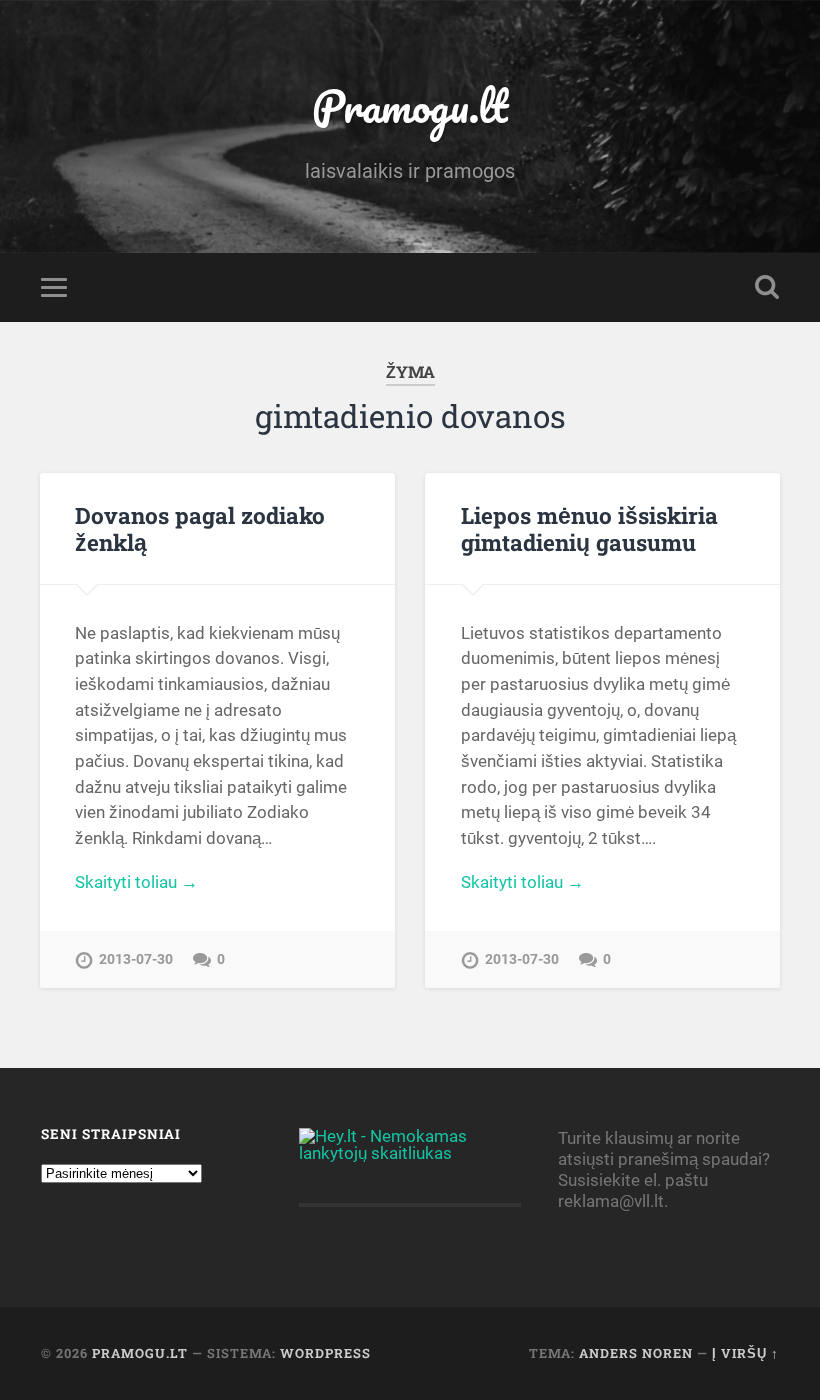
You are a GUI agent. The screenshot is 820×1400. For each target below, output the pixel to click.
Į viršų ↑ (745, 1353)
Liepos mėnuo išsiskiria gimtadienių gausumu (589, 528)
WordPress (325, 1353)
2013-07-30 (136, 959)
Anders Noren (636, 1353)
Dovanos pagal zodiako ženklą (200, 528)
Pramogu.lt (410, 105)
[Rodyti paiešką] (767, 287)
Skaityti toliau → (136, 882)
